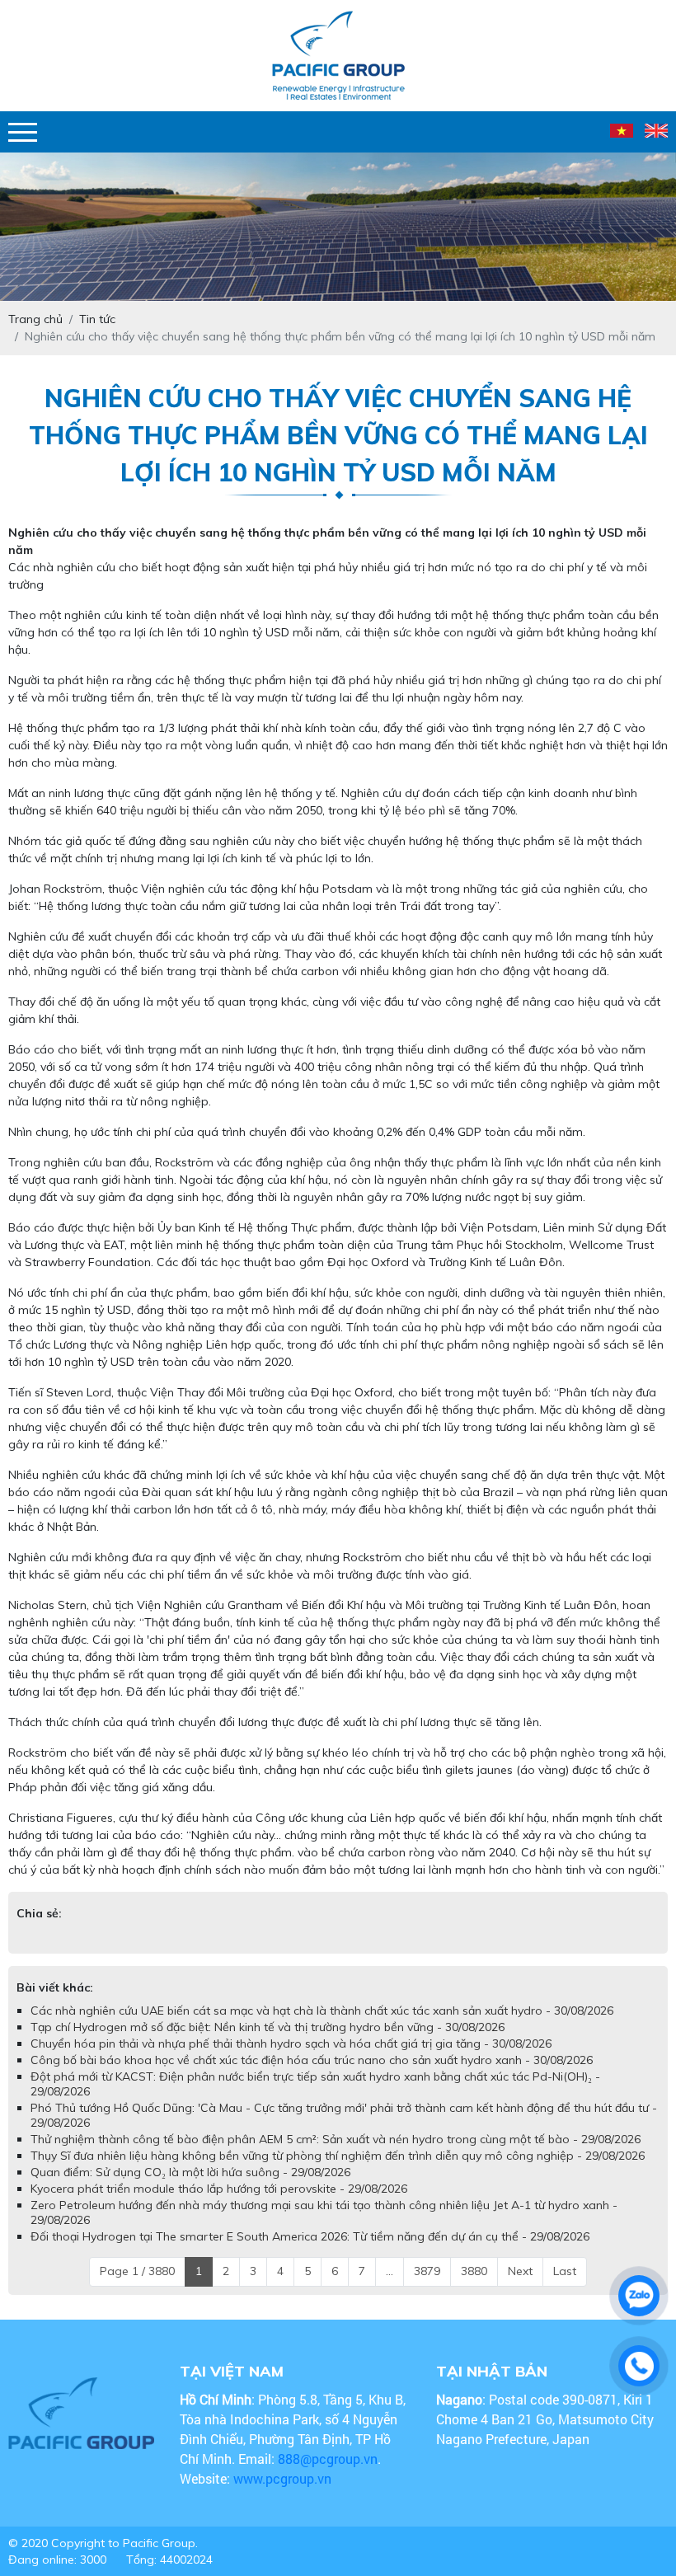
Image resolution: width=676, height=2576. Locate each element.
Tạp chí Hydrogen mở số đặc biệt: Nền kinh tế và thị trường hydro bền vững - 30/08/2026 (268, 2027)
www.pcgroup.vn (284, 2478)
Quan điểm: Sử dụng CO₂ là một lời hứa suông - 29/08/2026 (190, 2172)
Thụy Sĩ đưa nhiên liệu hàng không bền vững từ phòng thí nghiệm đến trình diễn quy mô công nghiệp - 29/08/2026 (338, 2156)
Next (520, 2271)
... (390, 2271)
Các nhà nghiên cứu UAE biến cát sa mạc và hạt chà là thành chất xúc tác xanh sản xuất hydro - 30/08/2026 (322, 2011)
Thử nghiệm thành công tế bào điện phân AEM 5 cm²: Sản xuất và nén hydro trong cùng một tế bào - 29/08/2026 (336, 2139)
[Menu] (23, 132)
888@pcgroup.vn (328, 2459)
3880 (474, 2271)
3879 (427, 2271)
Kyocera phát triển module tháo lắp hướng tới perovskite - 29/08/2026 (219, 2189)
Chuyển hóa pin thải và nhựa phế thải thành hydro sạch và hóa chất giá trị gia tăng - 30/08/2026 (291, 2043)
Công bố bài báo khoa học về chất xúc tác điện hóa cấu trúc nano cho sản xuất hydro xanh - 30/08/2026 (312, 2060)
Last (565, 2271)
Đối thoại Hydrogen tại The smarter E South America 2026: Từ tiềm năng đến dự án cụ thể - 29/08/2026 (310, 2236)
